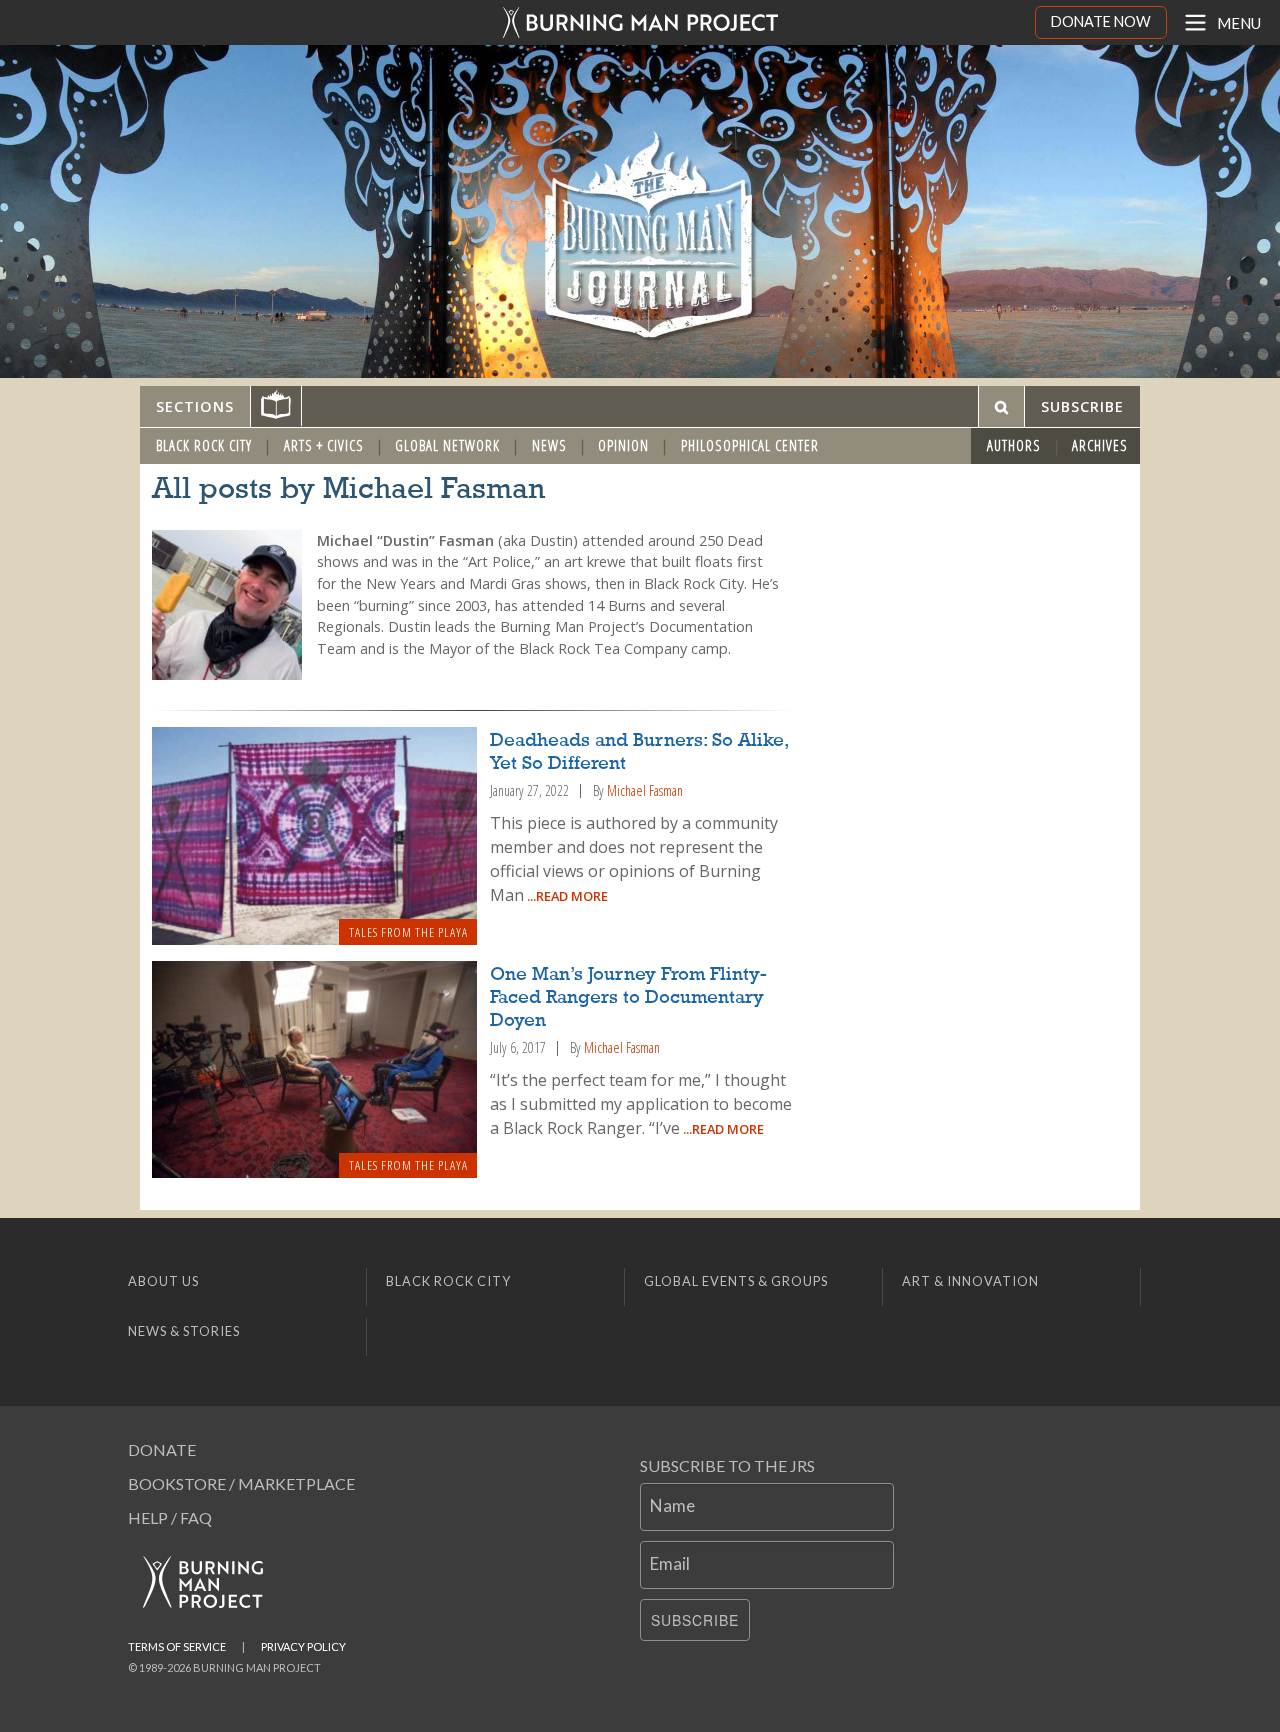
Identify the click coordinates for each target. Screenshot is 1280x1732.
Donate (162, 1449)
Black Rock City (204, 445)
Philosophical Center (750, 445)
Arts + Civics (324, 445)
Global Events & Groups (736, 1281)
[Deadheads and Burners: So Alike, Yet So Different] (314, 836)
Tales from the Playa (408, 932)
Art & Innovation (970, 1281)
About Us (163, 1281)
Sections (195, 406)
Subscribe (695, 1620)
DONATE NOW (1101, 21)
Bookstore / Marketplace (241, 1483)
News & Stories (184, 1331)
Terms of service (177, 1646)
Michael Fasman (645, 790)
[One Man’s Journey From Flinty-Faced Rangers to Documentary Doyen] (314, 1069)
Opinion (623, 445)
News (549, 445)
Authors (1014, 445)
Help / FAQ (170, 1517)
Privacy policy (303, 1646)
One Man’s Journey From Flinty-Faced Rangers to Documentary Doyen (628, 998)
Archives (1100, 445)
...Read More (566, 896)
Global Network (447, 445)
